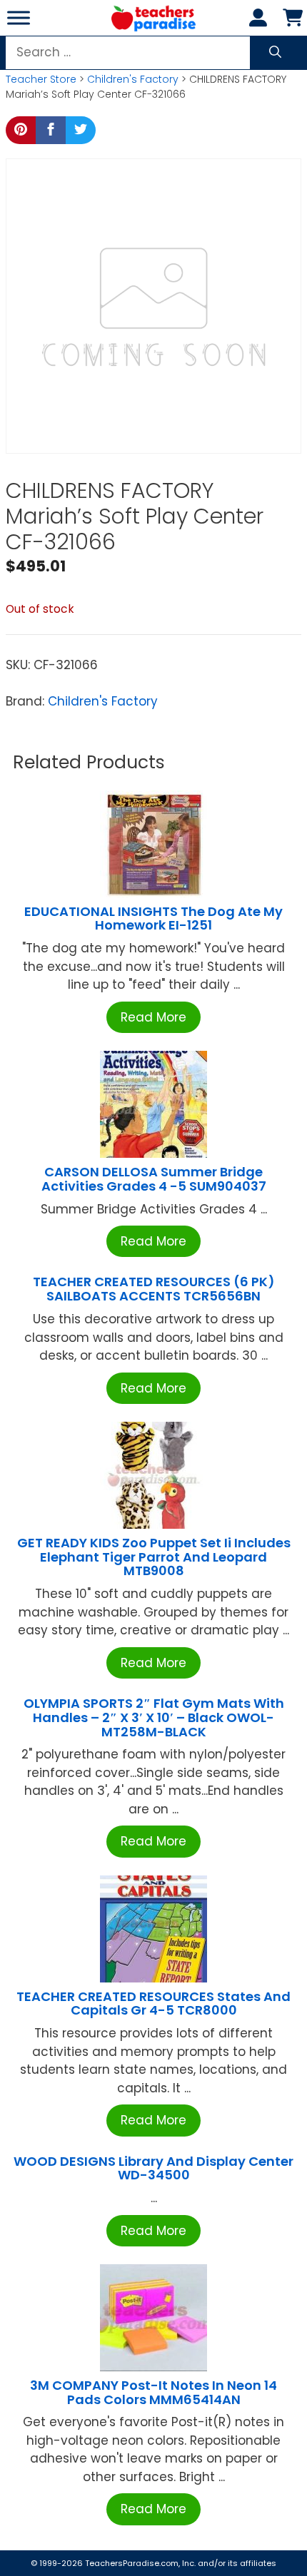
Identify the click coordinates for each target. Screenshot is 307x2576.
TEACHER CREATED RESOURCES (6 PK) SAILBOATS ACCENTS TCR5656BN (154, 1289)
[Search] (275, 53)
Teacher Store (41, 79)
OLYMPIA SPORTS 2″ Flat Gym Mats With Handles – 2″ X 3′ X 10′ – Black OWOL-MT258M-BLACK (154, 1717)
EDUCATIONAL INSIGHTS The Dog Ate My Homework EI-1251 (153, 918)
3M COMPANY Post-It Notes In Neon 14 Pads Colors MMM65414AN (153, 2392)
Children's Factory (133, 79)
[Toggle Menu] (19, 17)
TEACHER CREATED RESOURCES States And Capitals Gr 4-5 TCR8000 (153, 2004)
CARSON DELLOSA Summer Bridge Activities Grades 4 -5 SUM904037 (154, 1179)
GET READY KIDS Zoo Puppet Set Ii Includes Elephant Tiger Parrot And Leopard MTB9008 (154, 1557)
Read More (153, 1017)
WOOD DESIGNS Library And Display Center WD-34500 (153, 2168)
